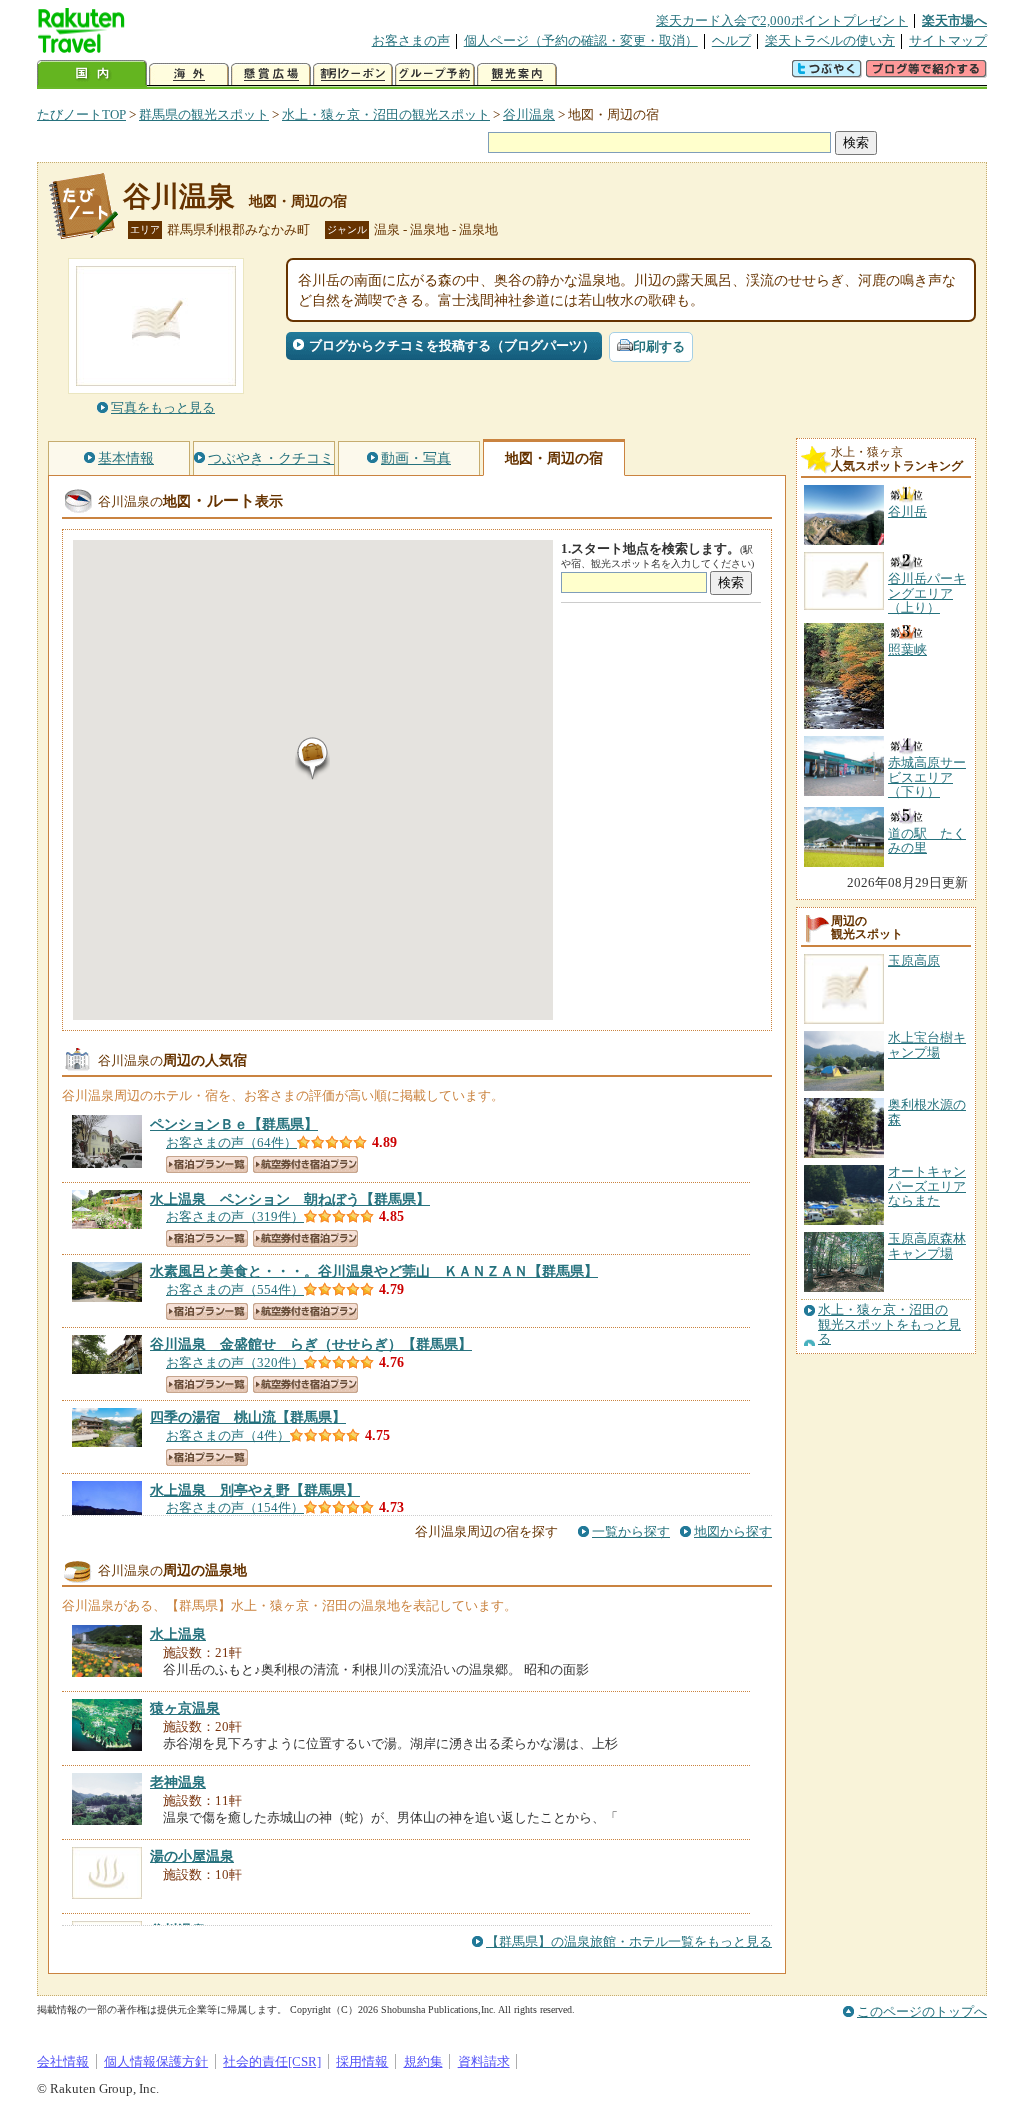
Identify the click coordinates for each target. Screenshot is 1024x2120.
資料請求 (484, 2061)
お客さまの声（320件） (235, 1362)
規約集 (423, 2061)
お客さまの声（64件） (231, 1142)
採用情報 (362, 2061)
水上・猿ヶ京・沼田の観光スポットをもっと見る (889, 1324)
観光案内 (517, 74)
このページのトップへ (922, 2011)
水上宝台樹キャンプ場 (927, 1044)
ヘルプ (731, 40)
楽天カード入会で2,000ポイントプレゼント (782, 20)
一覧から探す (631, 1531)
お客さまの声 (411, 40)
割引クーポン (353, 74)
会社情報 (63, 2061)
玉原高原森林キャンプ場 (927, 1245)
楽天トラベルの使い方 (830, 40)
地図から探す (733, 1531)
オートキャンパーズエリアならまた (927, 1186)
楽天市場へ (954, 20)
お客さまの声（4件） (228, 1435)
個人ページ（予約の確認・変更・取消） (581, 40)
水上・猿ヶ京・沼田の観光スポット (386, 114)
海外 (189, 74)
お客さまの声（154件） (235, 1507)
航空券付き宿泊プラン (305, 1164)
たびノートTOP (81, 114)
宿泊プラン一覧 (207, 1164)
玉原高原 (914, 960)
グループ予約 (435, 74)
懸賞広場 (271, 74)
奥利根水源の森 (927, 1111)
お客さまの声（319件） (235, 1216)
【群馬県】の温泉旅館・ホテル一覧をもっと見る (629, 1941)
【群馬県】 (234, 1124)
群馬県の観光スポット (204, 114)
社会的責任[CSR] (272, 2061)
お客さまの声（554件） (235, 1289)
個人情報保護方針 (156, 2061)
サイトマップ (948, 40)
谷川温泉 (529, 114)
